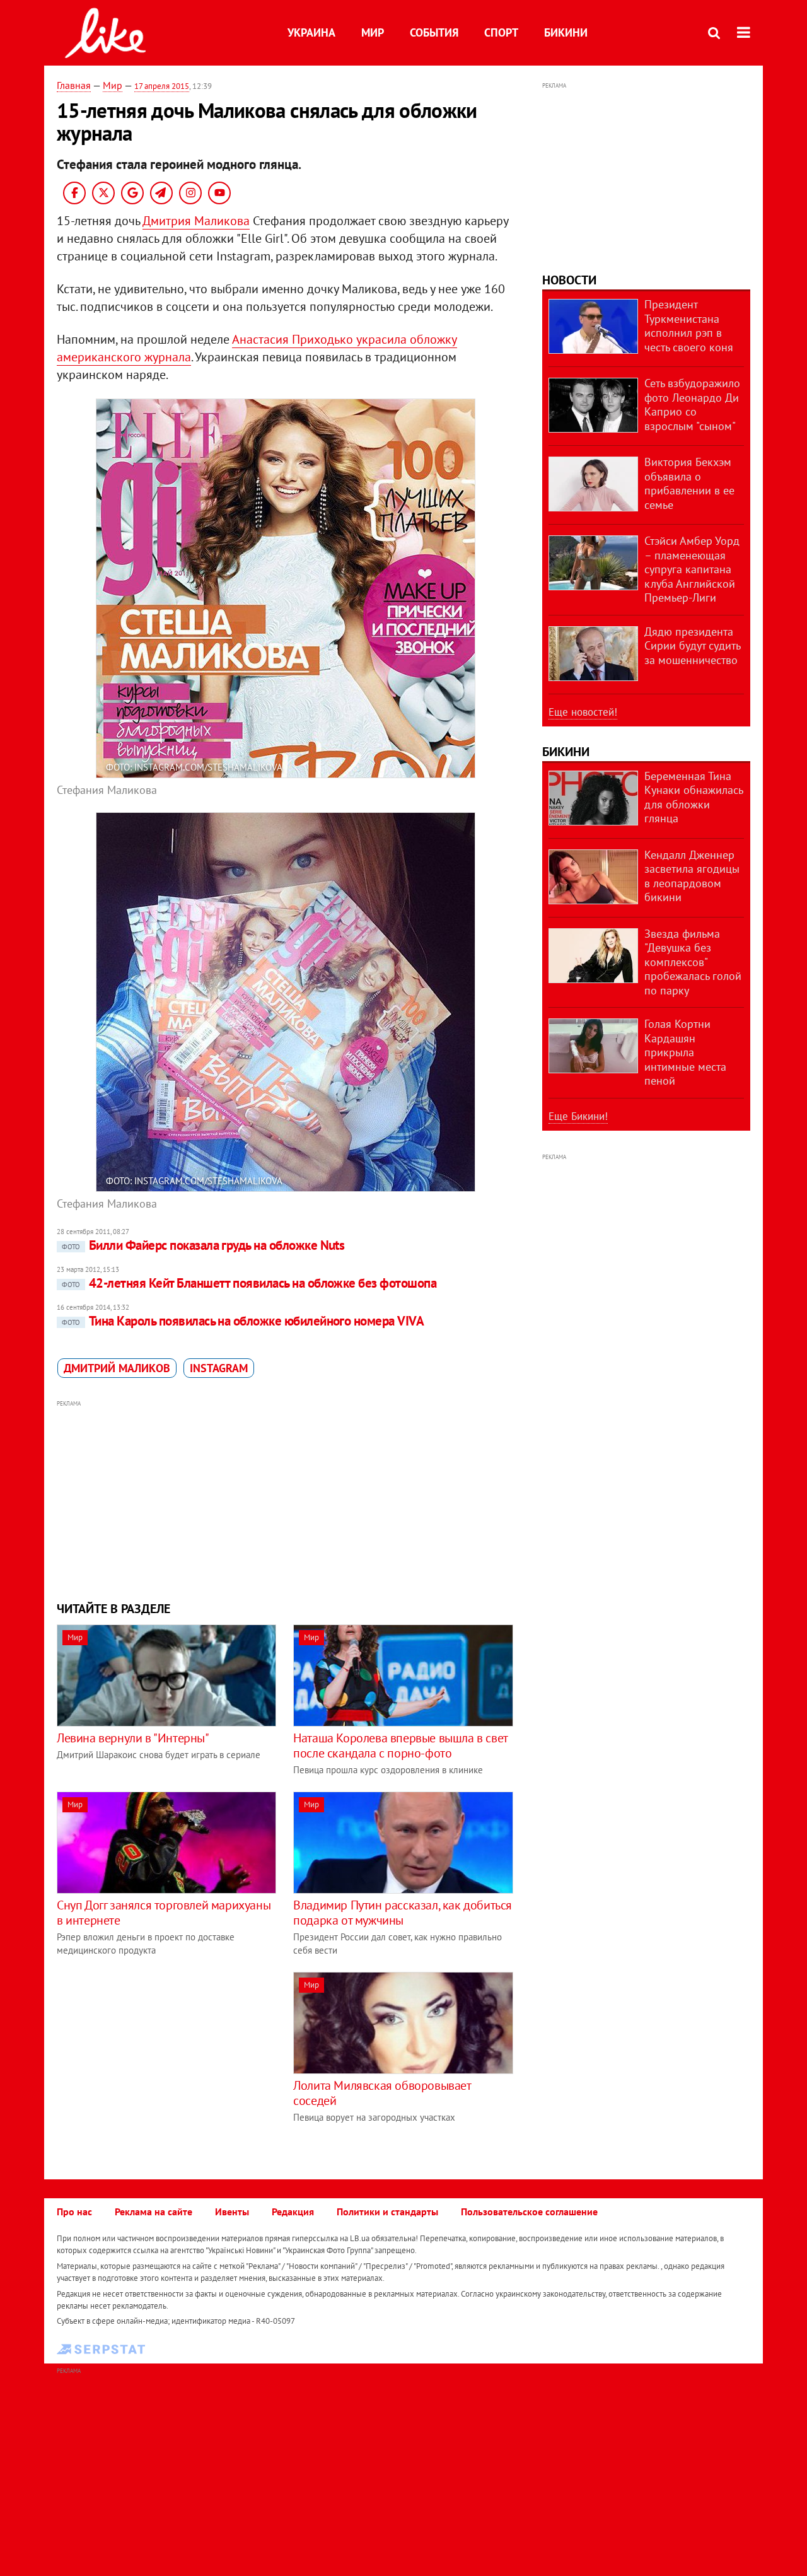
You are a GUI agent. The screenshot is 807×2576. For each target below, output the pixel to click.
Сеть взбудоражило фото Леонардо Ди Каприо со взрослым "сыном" (692, 405)
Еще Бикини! (578, 1116)
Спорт (501, 32)
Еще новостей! (583, 712)
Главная (74, 85)
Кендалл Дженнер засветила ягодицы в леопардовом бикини (692, 876)
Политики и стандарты (387, 2212)
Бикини (566, 32)
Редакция (293, 2212)
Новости (569, 280)
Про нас (74, 2212)
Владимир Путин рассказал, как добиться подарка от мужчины (403, 1913)
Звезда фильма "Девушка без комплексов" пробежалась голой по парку (693, 962)
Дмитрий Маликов (117, 1368)
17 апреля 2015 (162, 86)
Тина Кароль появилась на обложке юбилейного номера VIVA (243, 1321)
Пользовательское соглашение (529, 2212)
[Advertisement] (286, 1499)
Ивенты (232, 2212)
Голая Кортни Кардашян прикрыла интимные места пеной (685, 1052)
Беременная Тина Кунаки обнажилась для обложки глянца (694, 797)
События (434, 32)
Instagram (219, 1368)
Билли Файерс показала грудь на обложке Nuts (203, 1245)
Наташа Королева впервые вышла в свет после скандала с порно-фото (400, 1746)
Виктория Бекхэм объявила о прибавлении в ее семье (689, 483)
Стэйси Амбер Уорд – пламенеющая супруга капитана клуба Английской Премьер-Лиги (692, 569)
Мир (373, 32)
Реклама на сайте (154, 2212)
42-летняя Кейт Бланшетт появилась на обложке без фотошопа (249, 1283)
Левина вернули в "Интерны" (133, 1738)
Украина (311, 32)
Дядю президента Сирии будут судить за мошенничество (692, 646)
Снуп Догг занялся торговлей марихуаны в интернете (164, 1913)
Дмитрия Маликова (196, 221)
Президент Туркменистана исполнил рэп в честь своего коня (689, 326)
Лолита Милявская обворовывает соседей (382, 2093)
